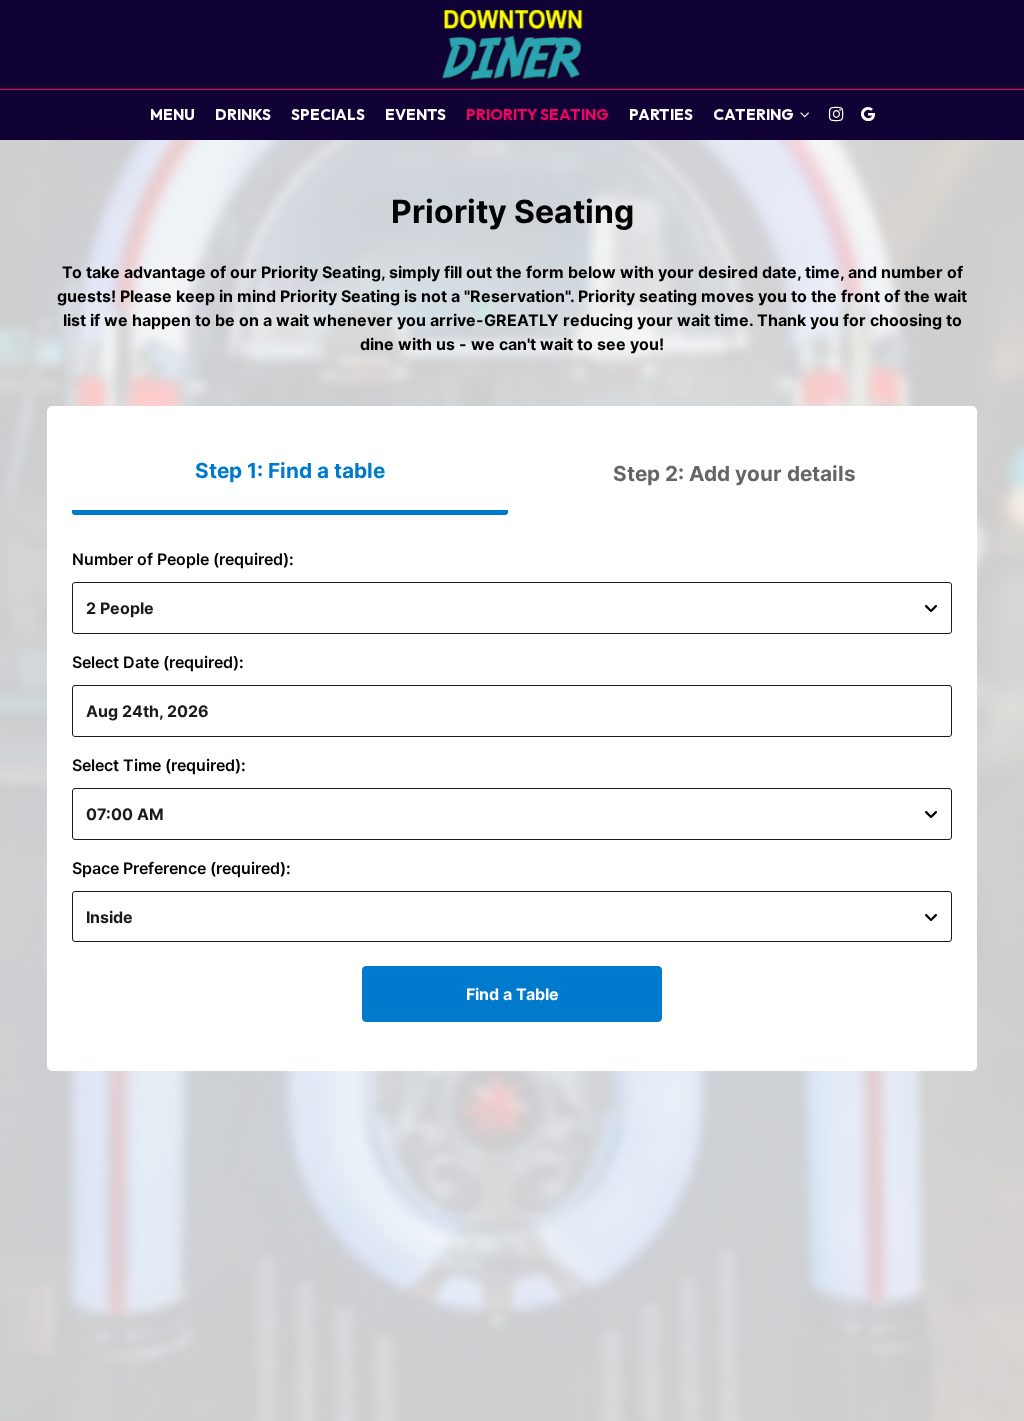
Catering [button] (755, 114)
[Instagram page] (836, 114)
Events (415, 114)
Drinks (243, 114)
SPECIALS (328, 114)
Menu (172, 114)
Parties (661, 114)
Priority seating (537, 114)
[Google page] (868, 114)
